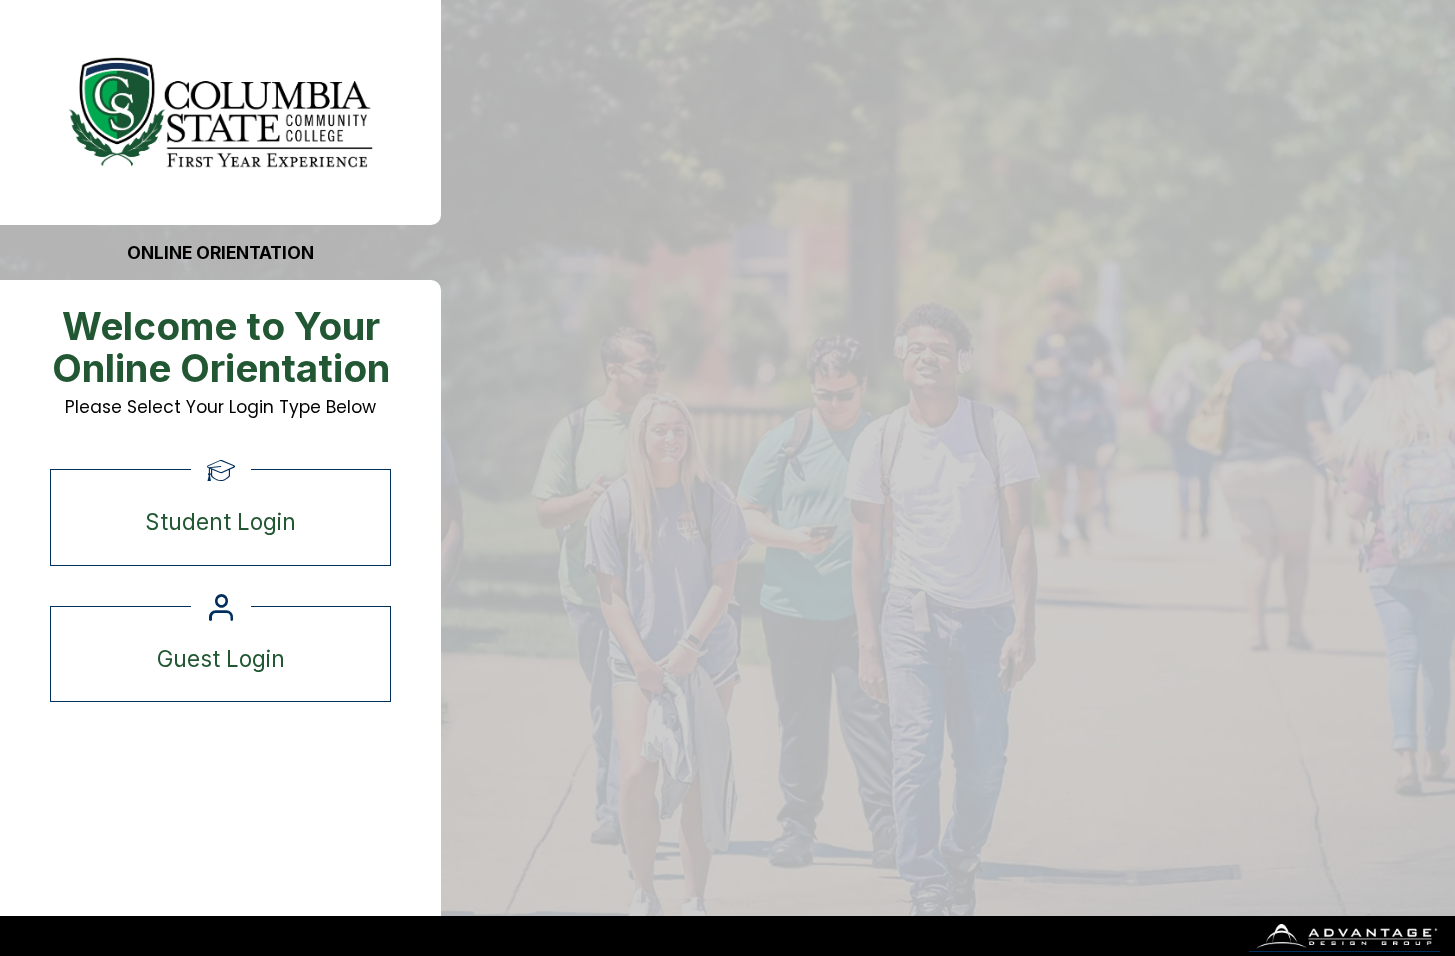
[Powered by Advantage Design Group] (1345, 936)
